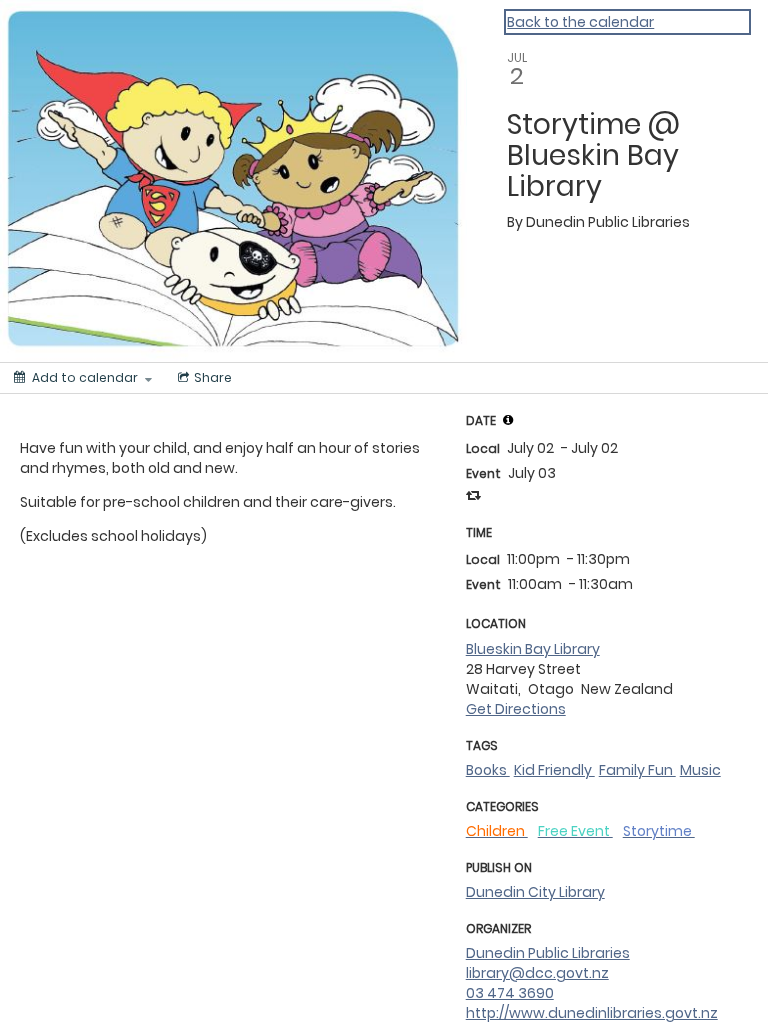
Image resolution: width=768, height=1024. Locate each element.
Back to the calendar (580, 22)
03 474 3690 (510, 993)
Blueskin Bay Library (533, 649)
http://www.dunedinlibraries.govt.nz (592, 1013)
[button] (508, 420)
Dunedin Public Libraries (548, 953)
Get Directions (516, 709)
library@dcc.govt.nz (537, 973)
